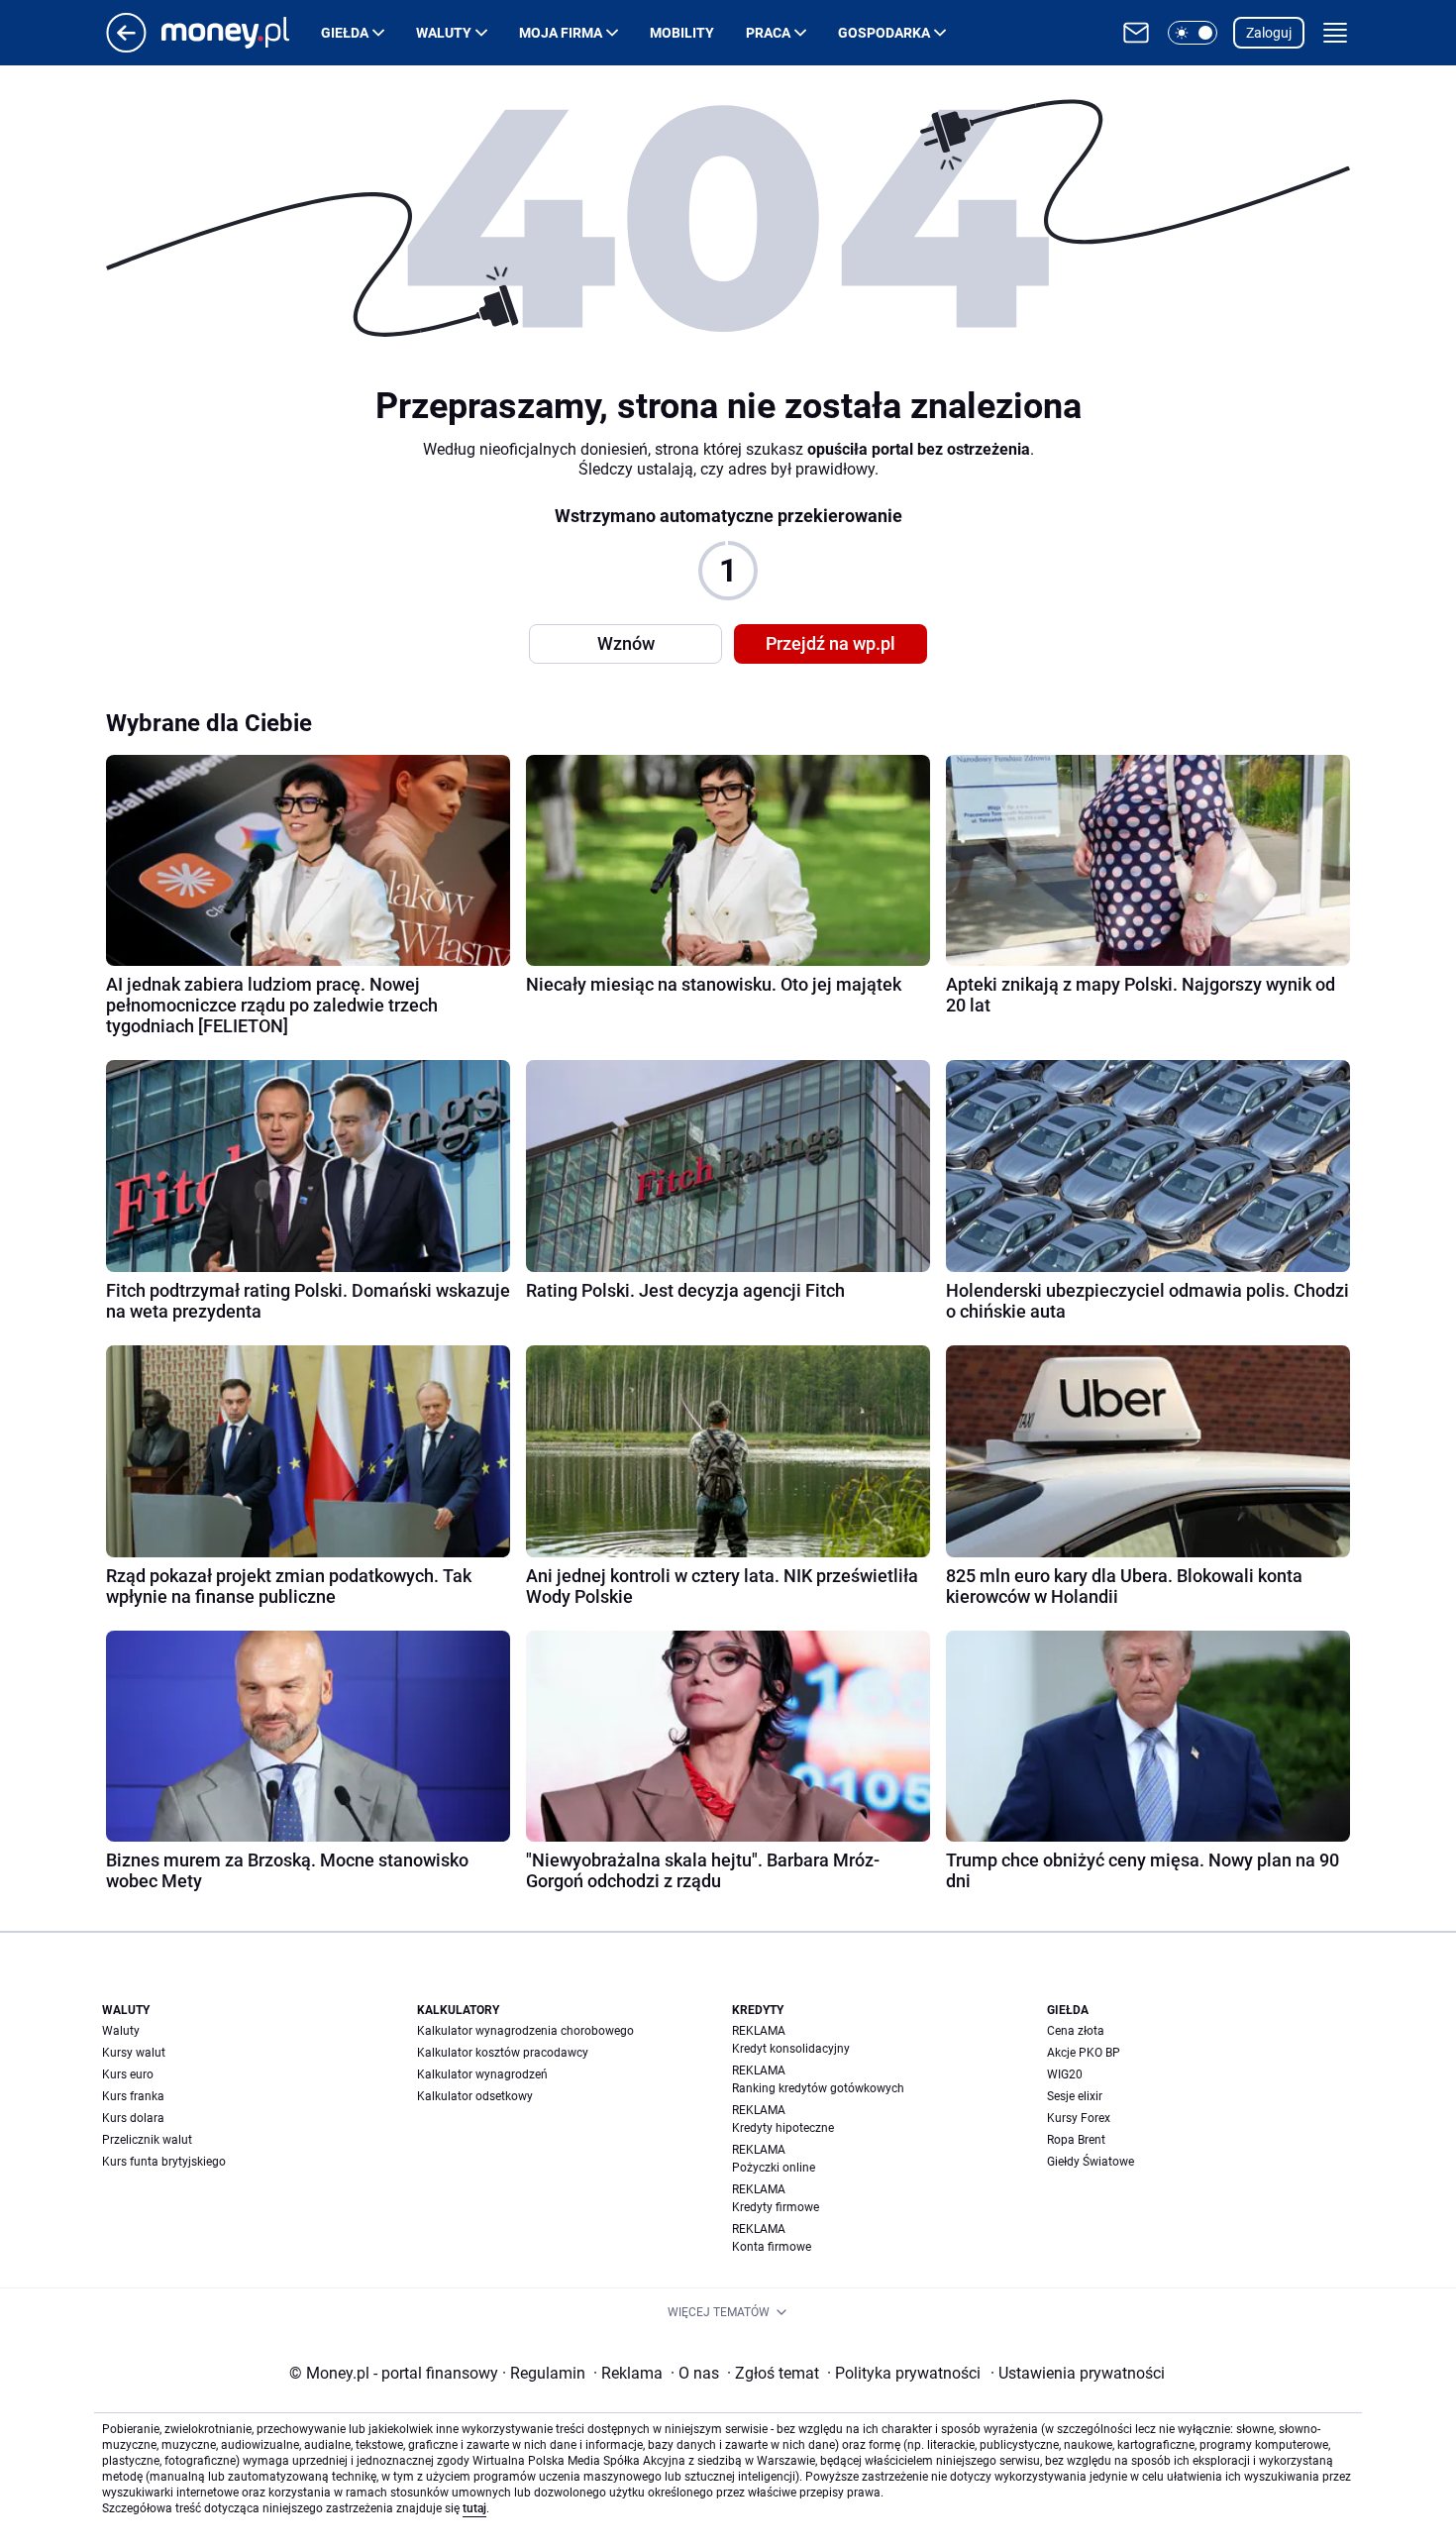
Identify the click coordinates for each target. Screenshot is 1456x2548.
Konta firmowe (772, 2247)
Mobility (682, 33)
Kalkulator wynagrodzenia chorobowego (525, 2031)
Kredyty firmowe (776, 2207)
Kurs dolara (133, 2118)
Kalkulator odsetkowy (475, 2096)
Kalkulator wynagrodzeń (482, 2074)
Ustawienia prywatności (1078, 2373)
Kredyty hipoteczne (783, 2128)
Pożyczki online (774, 2168)
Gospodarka (884, 33)
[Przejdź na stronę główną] (126, 47)
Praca (768, 33)
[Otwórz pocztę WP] (1136, 33)
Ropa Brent (1076, 2140)
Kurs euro (128, 2074)
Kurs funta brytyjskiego (164, 2162)
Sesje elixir (1075, 2096)
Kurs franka (133, 2096)
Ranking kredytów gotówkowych (818, 2088)
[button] (1193, 33)
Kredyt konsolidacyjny (791, 2049)
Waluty (444, 33)
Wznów (626, 643)
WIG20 (1065, 2074)
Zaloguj (1269, 33)
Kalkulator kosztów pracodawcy (503, 2053)
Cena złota (1076, 2031)
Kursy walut (134, 2053)
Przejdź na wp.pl (831, 643)
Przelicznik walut (147, 2140)
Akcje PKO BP (1084, 2053)
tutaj (474, 2508)
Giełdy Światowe (1091, 2162)
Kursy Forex (1079, 2118)
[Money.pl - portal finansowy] (241, 33)
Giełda (345, 33)
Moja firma (561, 33)
